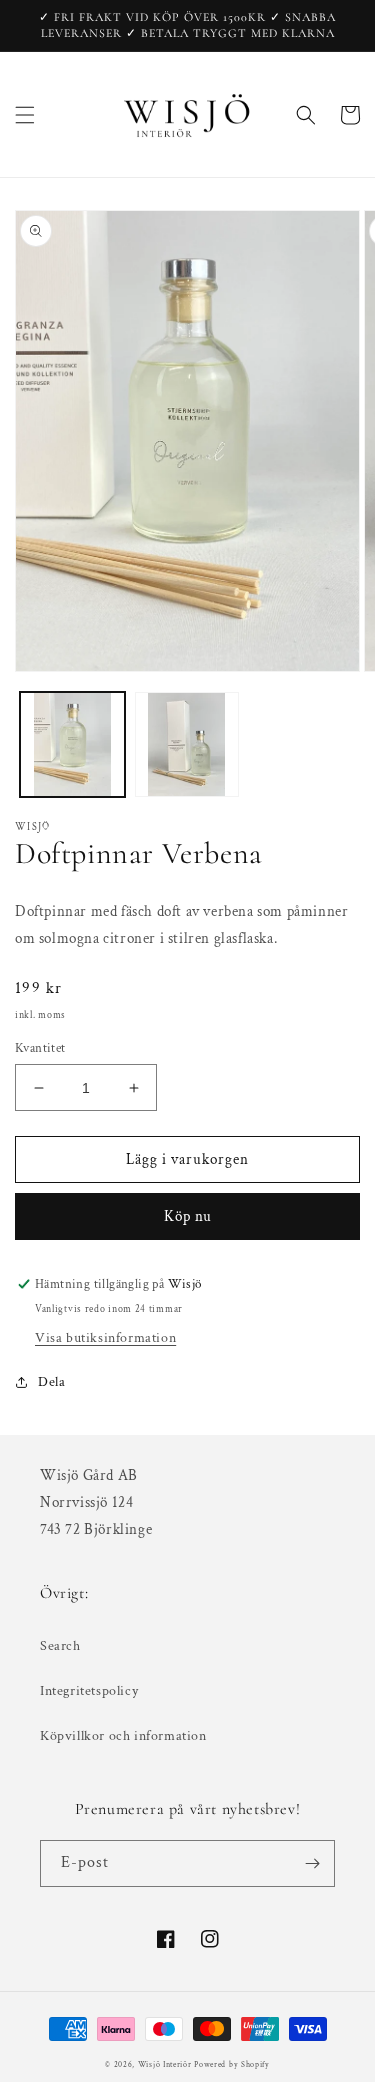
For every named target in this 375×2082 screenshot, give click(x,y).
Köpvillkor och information (123, 1736)
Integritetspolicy (89, 1691)
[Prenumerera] (312, 1863)
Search (60, 1646)
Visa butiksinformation (105, 1338)
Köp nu (188, 1216)
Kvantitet (40, 1048)
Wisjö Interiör (165, 2064)
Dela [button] (51, 1382)
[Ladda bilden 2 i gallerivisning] (187, 744)
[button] (25, 115)
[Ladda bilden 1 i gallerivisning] (72, 744)
